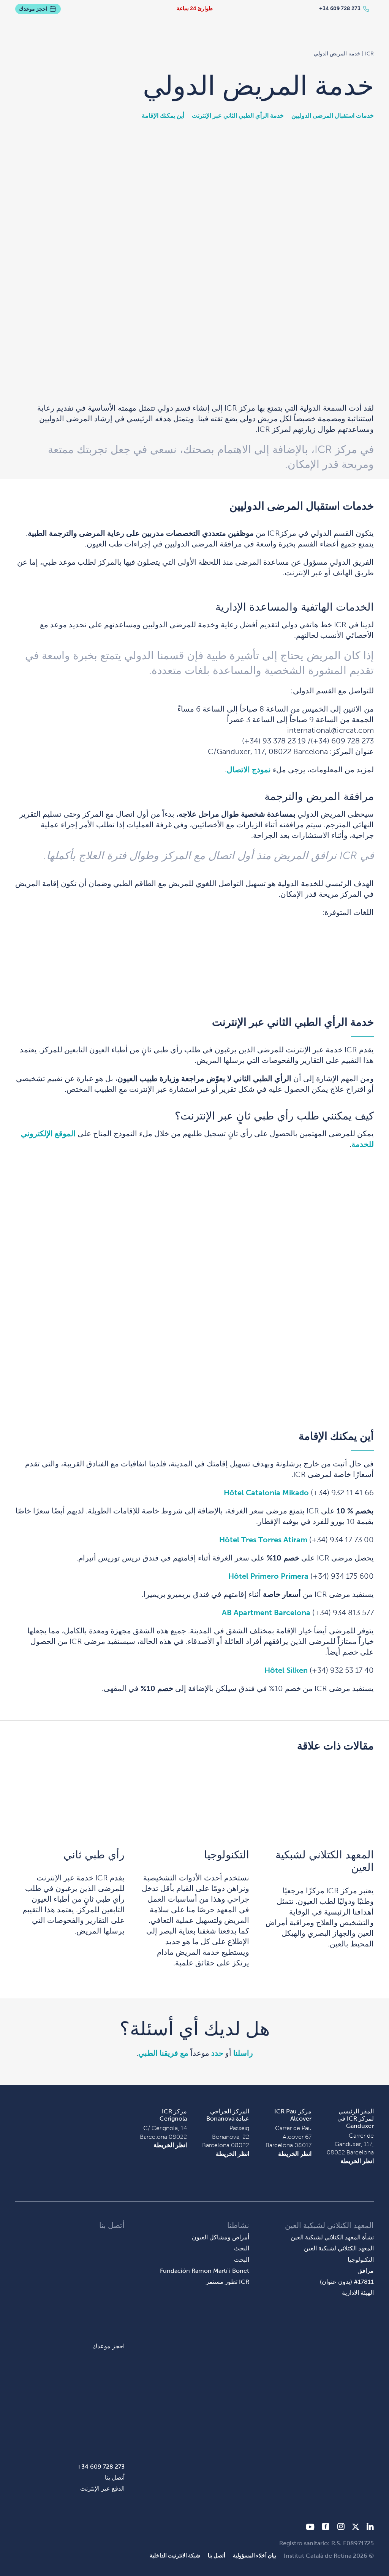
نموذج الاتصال (249, 770)
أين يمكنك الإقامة (163, 116)
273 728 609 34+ (340, 8)
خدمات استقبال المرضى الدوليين (333, 116)
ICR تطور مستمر (228, 2282)
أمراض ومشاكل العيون (221, 2237)
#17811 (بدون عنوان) (347, 2282)
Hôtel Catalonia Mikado (266, 1493)
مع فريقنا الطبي (163, 2053)
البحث (242, 2248)
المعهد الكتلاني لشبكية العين (325, 1861)
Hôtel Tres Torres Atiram (263, 1540)
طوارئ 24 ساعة (195, 8)
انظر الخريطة (357, 2161)
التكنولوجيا (227, 1855)
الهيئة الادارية (358, 2293)
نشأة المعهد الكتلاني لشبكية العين (332, 2237)
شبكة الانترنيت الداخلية (175, 2556)
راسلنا (243, 2053)
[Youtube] (310, 2528)
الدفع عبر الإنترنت (102, 2489)
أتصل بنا (115, 2478)
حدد (217, 2053)
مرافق (366, 2271)
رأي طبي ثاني (94, 1855)
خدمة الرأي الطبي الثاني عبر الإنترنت (238, 116)
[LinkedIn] (370, 2528)
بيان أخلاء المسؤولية (255, 2556)
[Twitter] (356, 2528)
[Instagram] (341, 2528)
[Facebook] (326, 2528)
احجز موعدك (33, 9)
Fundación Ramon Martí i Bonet (205, 2271)
